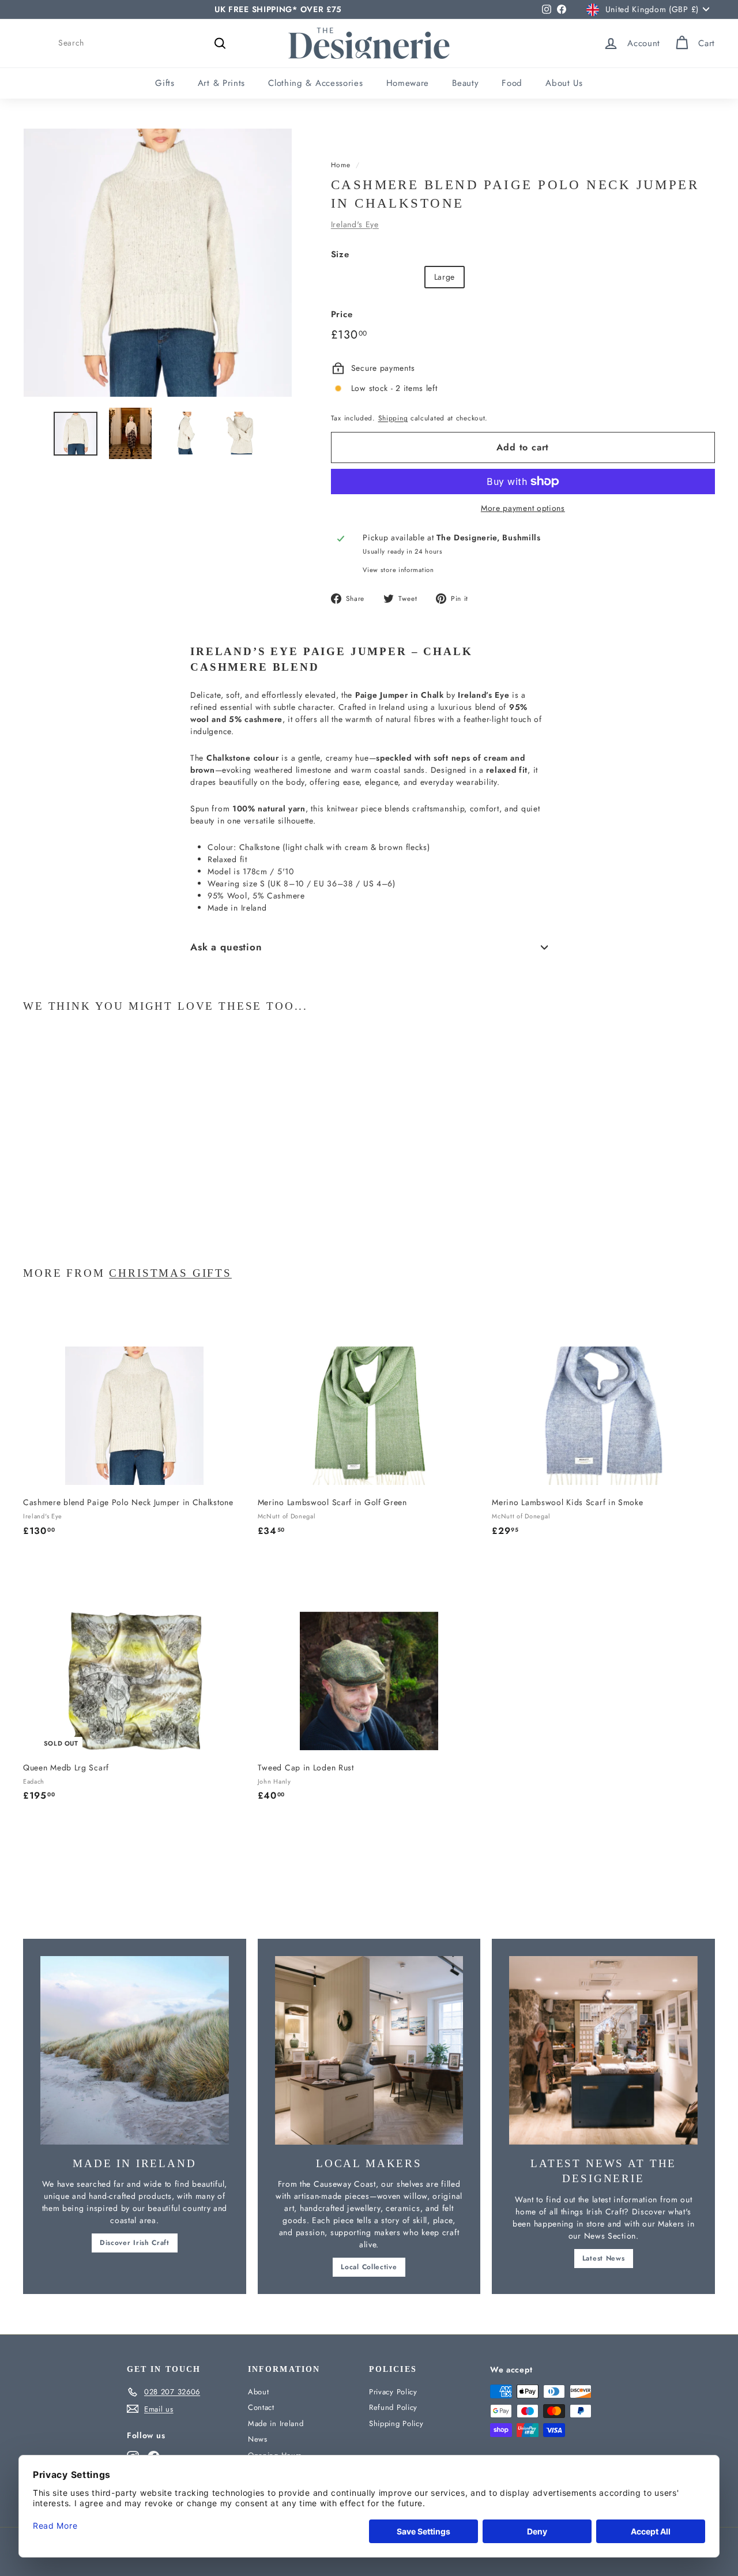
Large (445, 277)
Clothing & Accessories (315, 83)
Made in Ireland (276, 2423)
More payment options (523, 508)
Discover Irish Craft (135, 2243)
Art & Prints (221, 83)
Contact (261, 2407)
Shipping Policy (396, 2423)
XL (481, 277)
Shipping (393, 418)
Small (350, 277)
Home (341, 165)
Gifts (165, 83)
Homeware (408, 83)
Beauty (465, 83)
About (259, 2392)
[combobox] (144, 43)
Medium (397, 277)
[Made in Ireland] (135, 2050)
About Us (564, 83)
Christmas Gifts (170, 1273)
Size (340, 254)
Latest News (604, 2258)
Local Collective (369, 2267)
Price (342, 314)
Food (512, 83)
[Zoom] (158, 263)
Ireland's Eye (355, 224)
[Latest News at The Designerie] (603, 2050)
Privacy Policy (393, 2392)
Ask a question (226, 947)
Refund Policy (393, 2407)
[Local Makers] (369, 2050)
